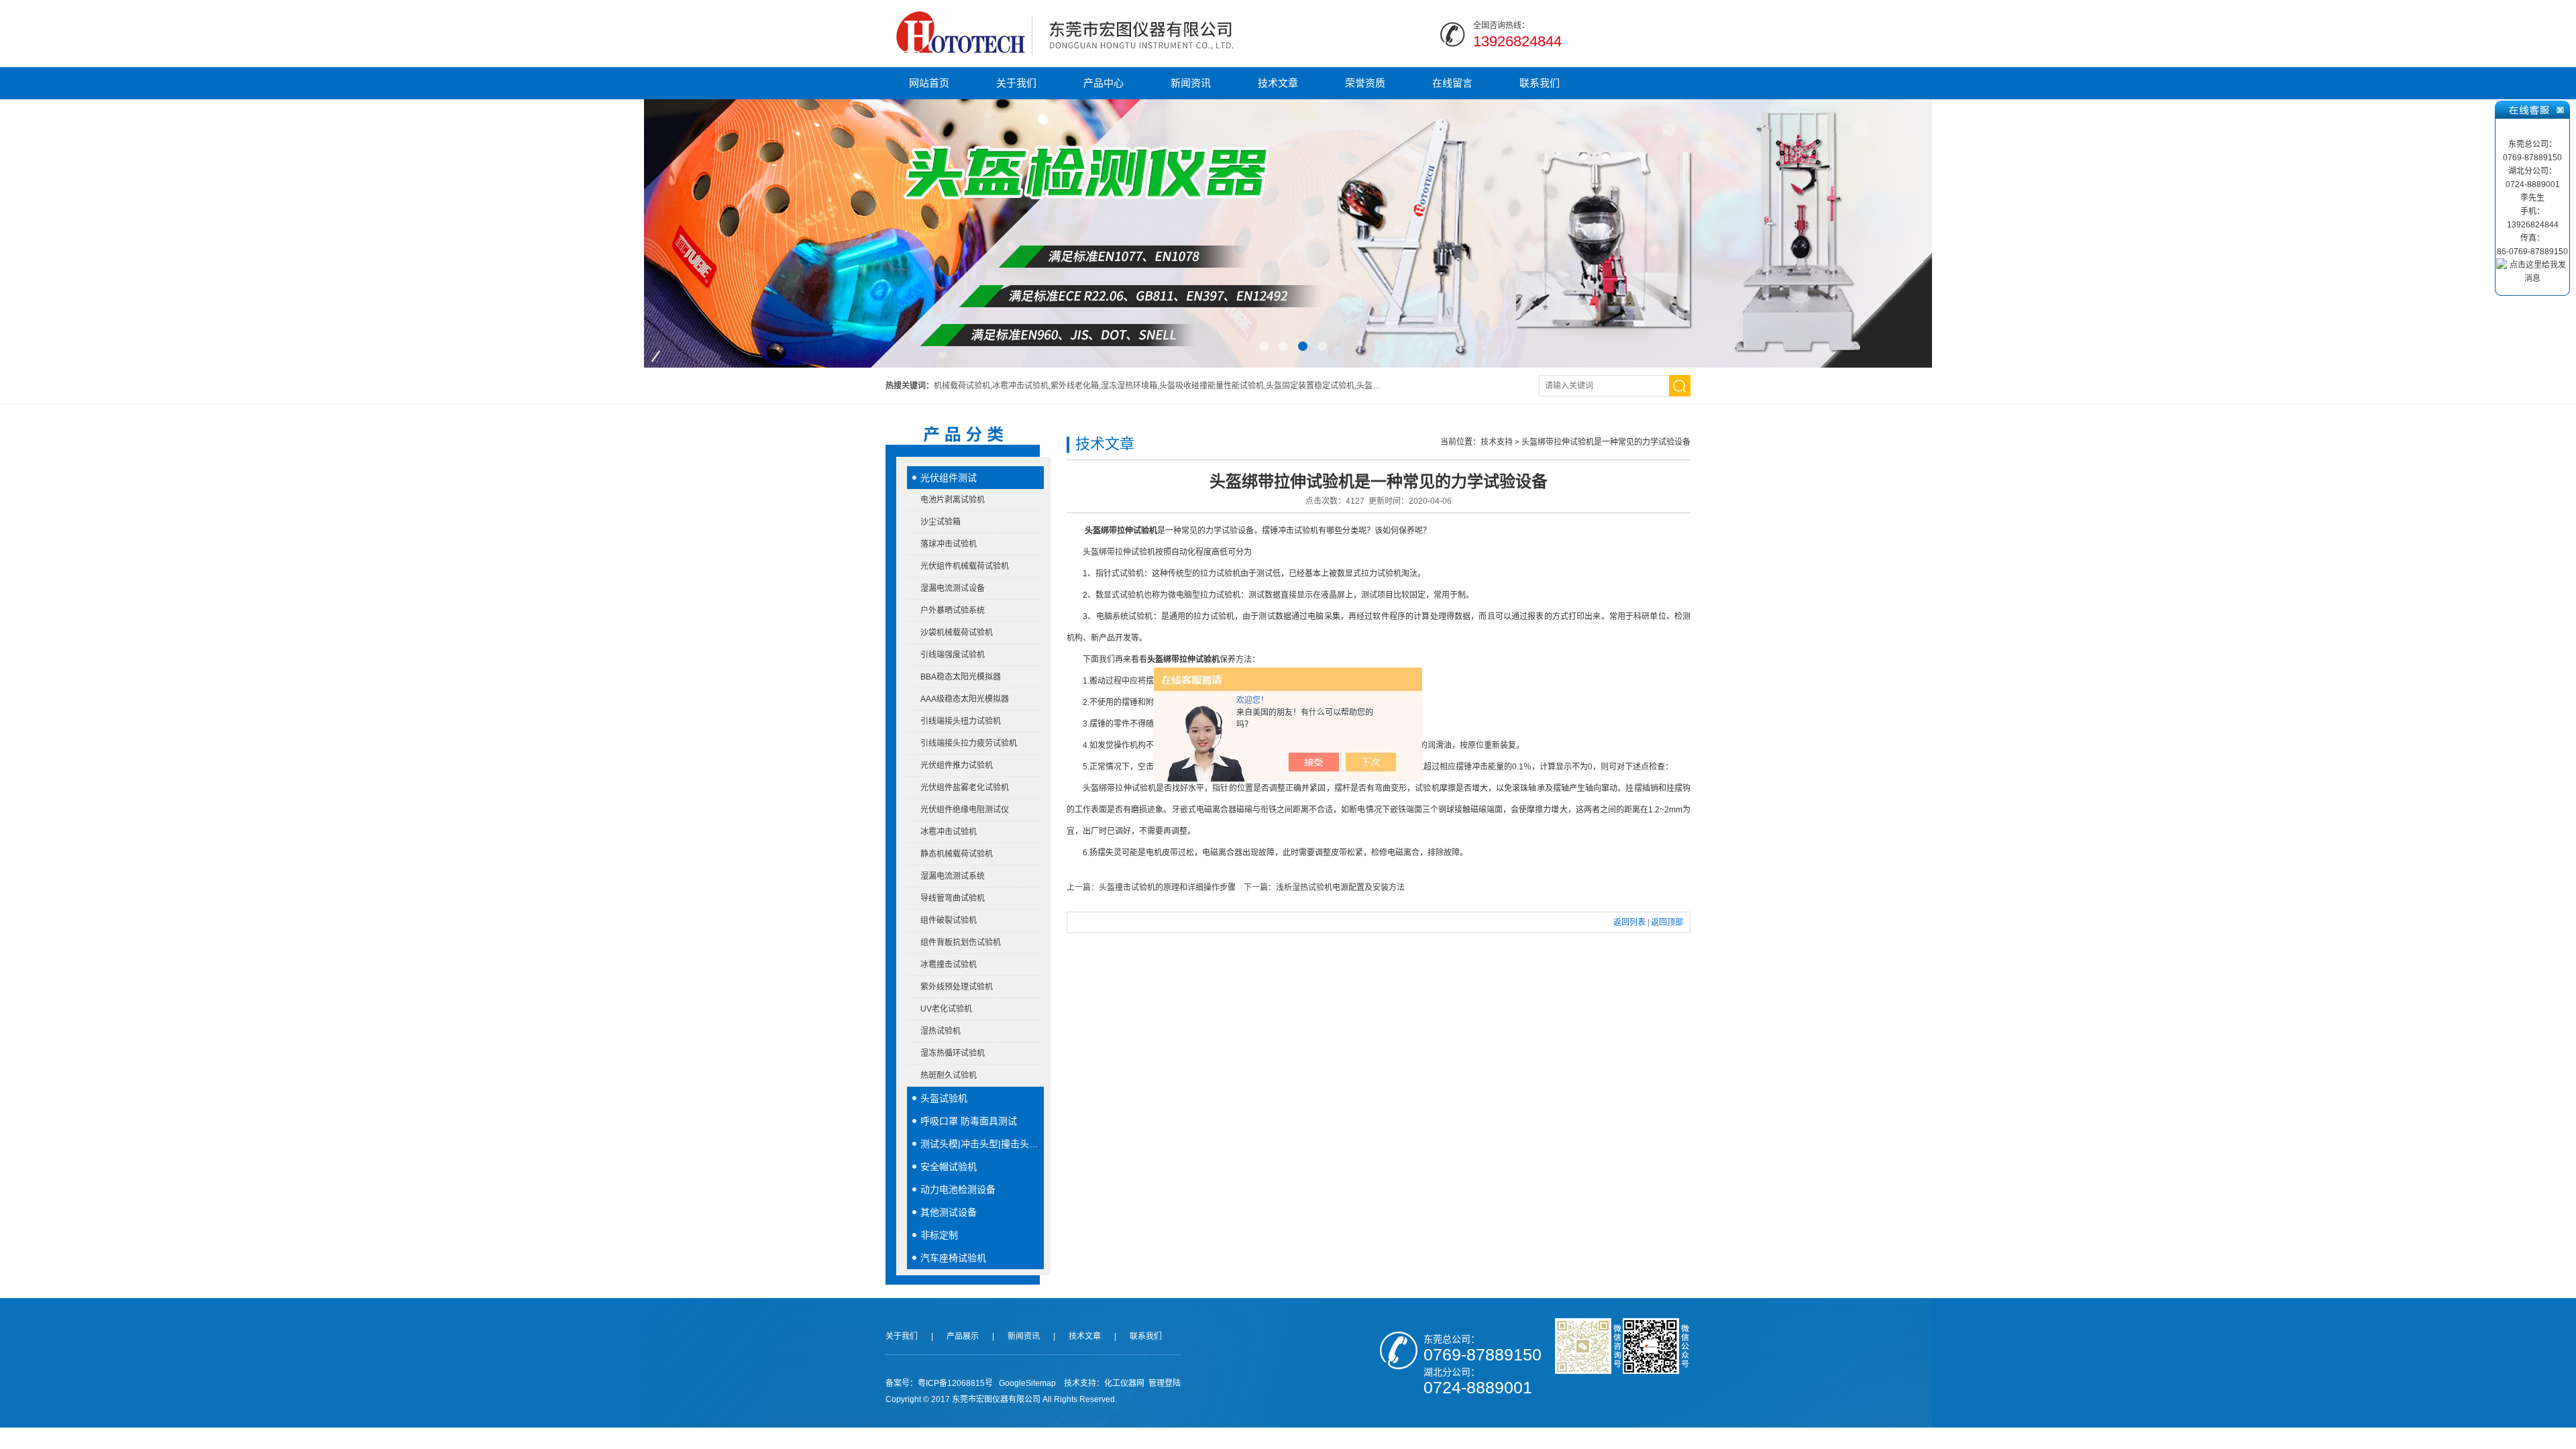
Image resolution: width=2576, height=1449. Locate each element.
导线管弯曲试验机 (953, 898)
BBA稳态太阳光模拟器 (961, 677)
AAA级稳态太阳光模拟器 (965, 699)
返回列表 (1629, 922)
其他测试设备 (949, 1212)
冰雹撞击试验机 (949, 965)
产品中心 (1104, 83)
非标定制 (939, 1235)
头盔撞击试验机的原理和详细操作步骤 (1167, 888)
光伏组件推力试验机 (957, 765)
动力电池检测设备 (958, 1189)
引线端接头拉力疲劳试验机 (969, 743)
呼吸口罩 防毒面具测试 (969, 1121)
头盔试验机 (944, 1098)
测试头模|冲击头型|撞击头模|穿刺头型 (982, 1144)
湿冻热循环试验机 (953, 1053)
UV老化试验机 (946, 1009)
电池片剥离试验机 (953, 500)
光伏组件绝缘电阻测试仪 (965, 810)
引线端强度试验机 (953, 655)
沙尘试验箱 (941, 522)
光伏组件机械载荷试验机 (965, 566)
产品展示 (963, 1336)
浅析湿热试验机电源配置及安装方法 (1340, 888)
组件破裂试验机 (949, 920)
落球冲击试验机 (949, 544)
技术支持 (1497, 442)
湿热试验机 (941, 1031)
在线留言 (1452, 83)
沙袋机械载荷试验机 (957, 633)
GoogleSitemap (1027, 1383)
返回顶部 (1667, 922)
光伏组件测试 (949, 478)
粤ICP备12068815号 (955, 1383)
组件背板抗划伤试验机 (961, 943)
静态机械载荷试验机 (957, 854)
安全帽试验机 (949, 1167)
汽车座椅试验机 (953, 1258)
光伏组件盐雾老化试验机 (965, 788)
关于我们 (1016, 83)
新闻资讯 (1191, 83)
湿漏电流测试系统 (953, 876)
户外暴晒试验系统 (953, 610)
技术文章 (1278, 83)
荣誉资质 (1365, 83)
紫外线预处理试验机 (957, 987)
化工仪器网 (1124, 1383)
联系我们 (1540, 83)
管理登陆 (1165, 1383)
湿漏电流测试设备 (953, 588)
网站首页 (929, 83)
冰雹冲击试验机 (949, 832)
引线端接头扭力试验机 (961, 721)
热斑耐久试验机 (949, 1075)
